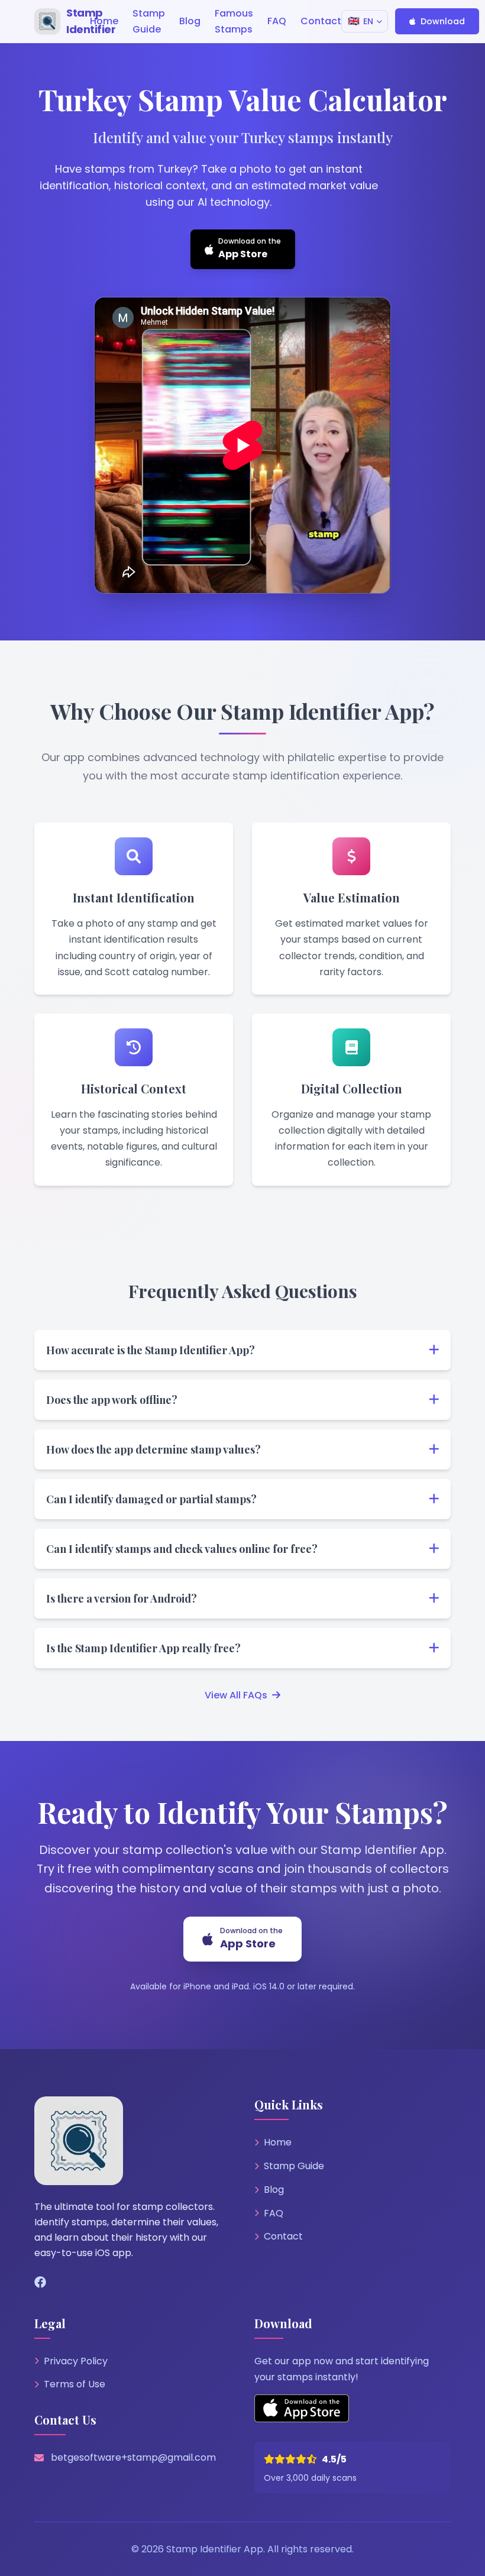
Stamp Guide (294, 2166)
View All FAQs (236, 1695)
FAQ (274, 2213)
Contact (283, 2236)
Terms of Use (75, 2384)
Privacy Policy (76, 2361)
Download (443, 21)
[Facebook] (40, 2283)
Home (278, 2142)
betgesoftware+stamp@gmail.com (133, 2457)
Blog (274, 2190)
